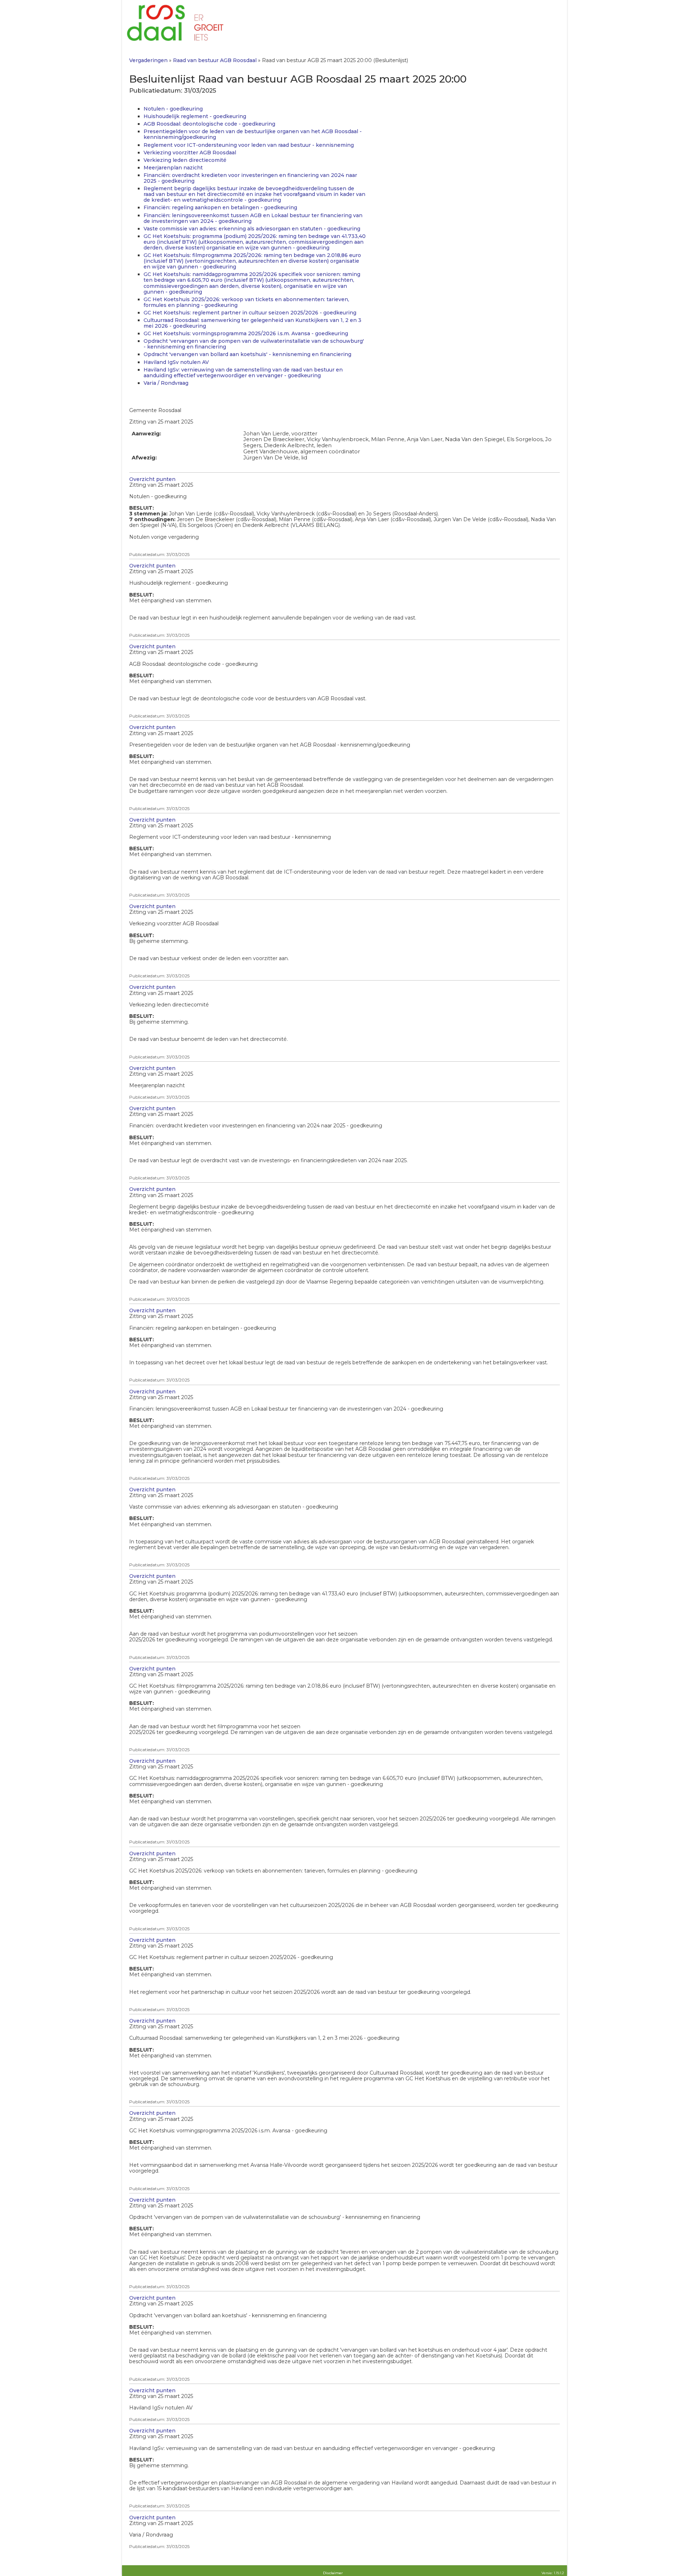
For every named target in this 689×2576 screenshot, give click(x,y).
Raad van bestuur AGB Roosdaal (215, 60)
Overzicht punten (152, 479)
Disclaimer (333, 2573)
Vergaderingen (148, 60)
